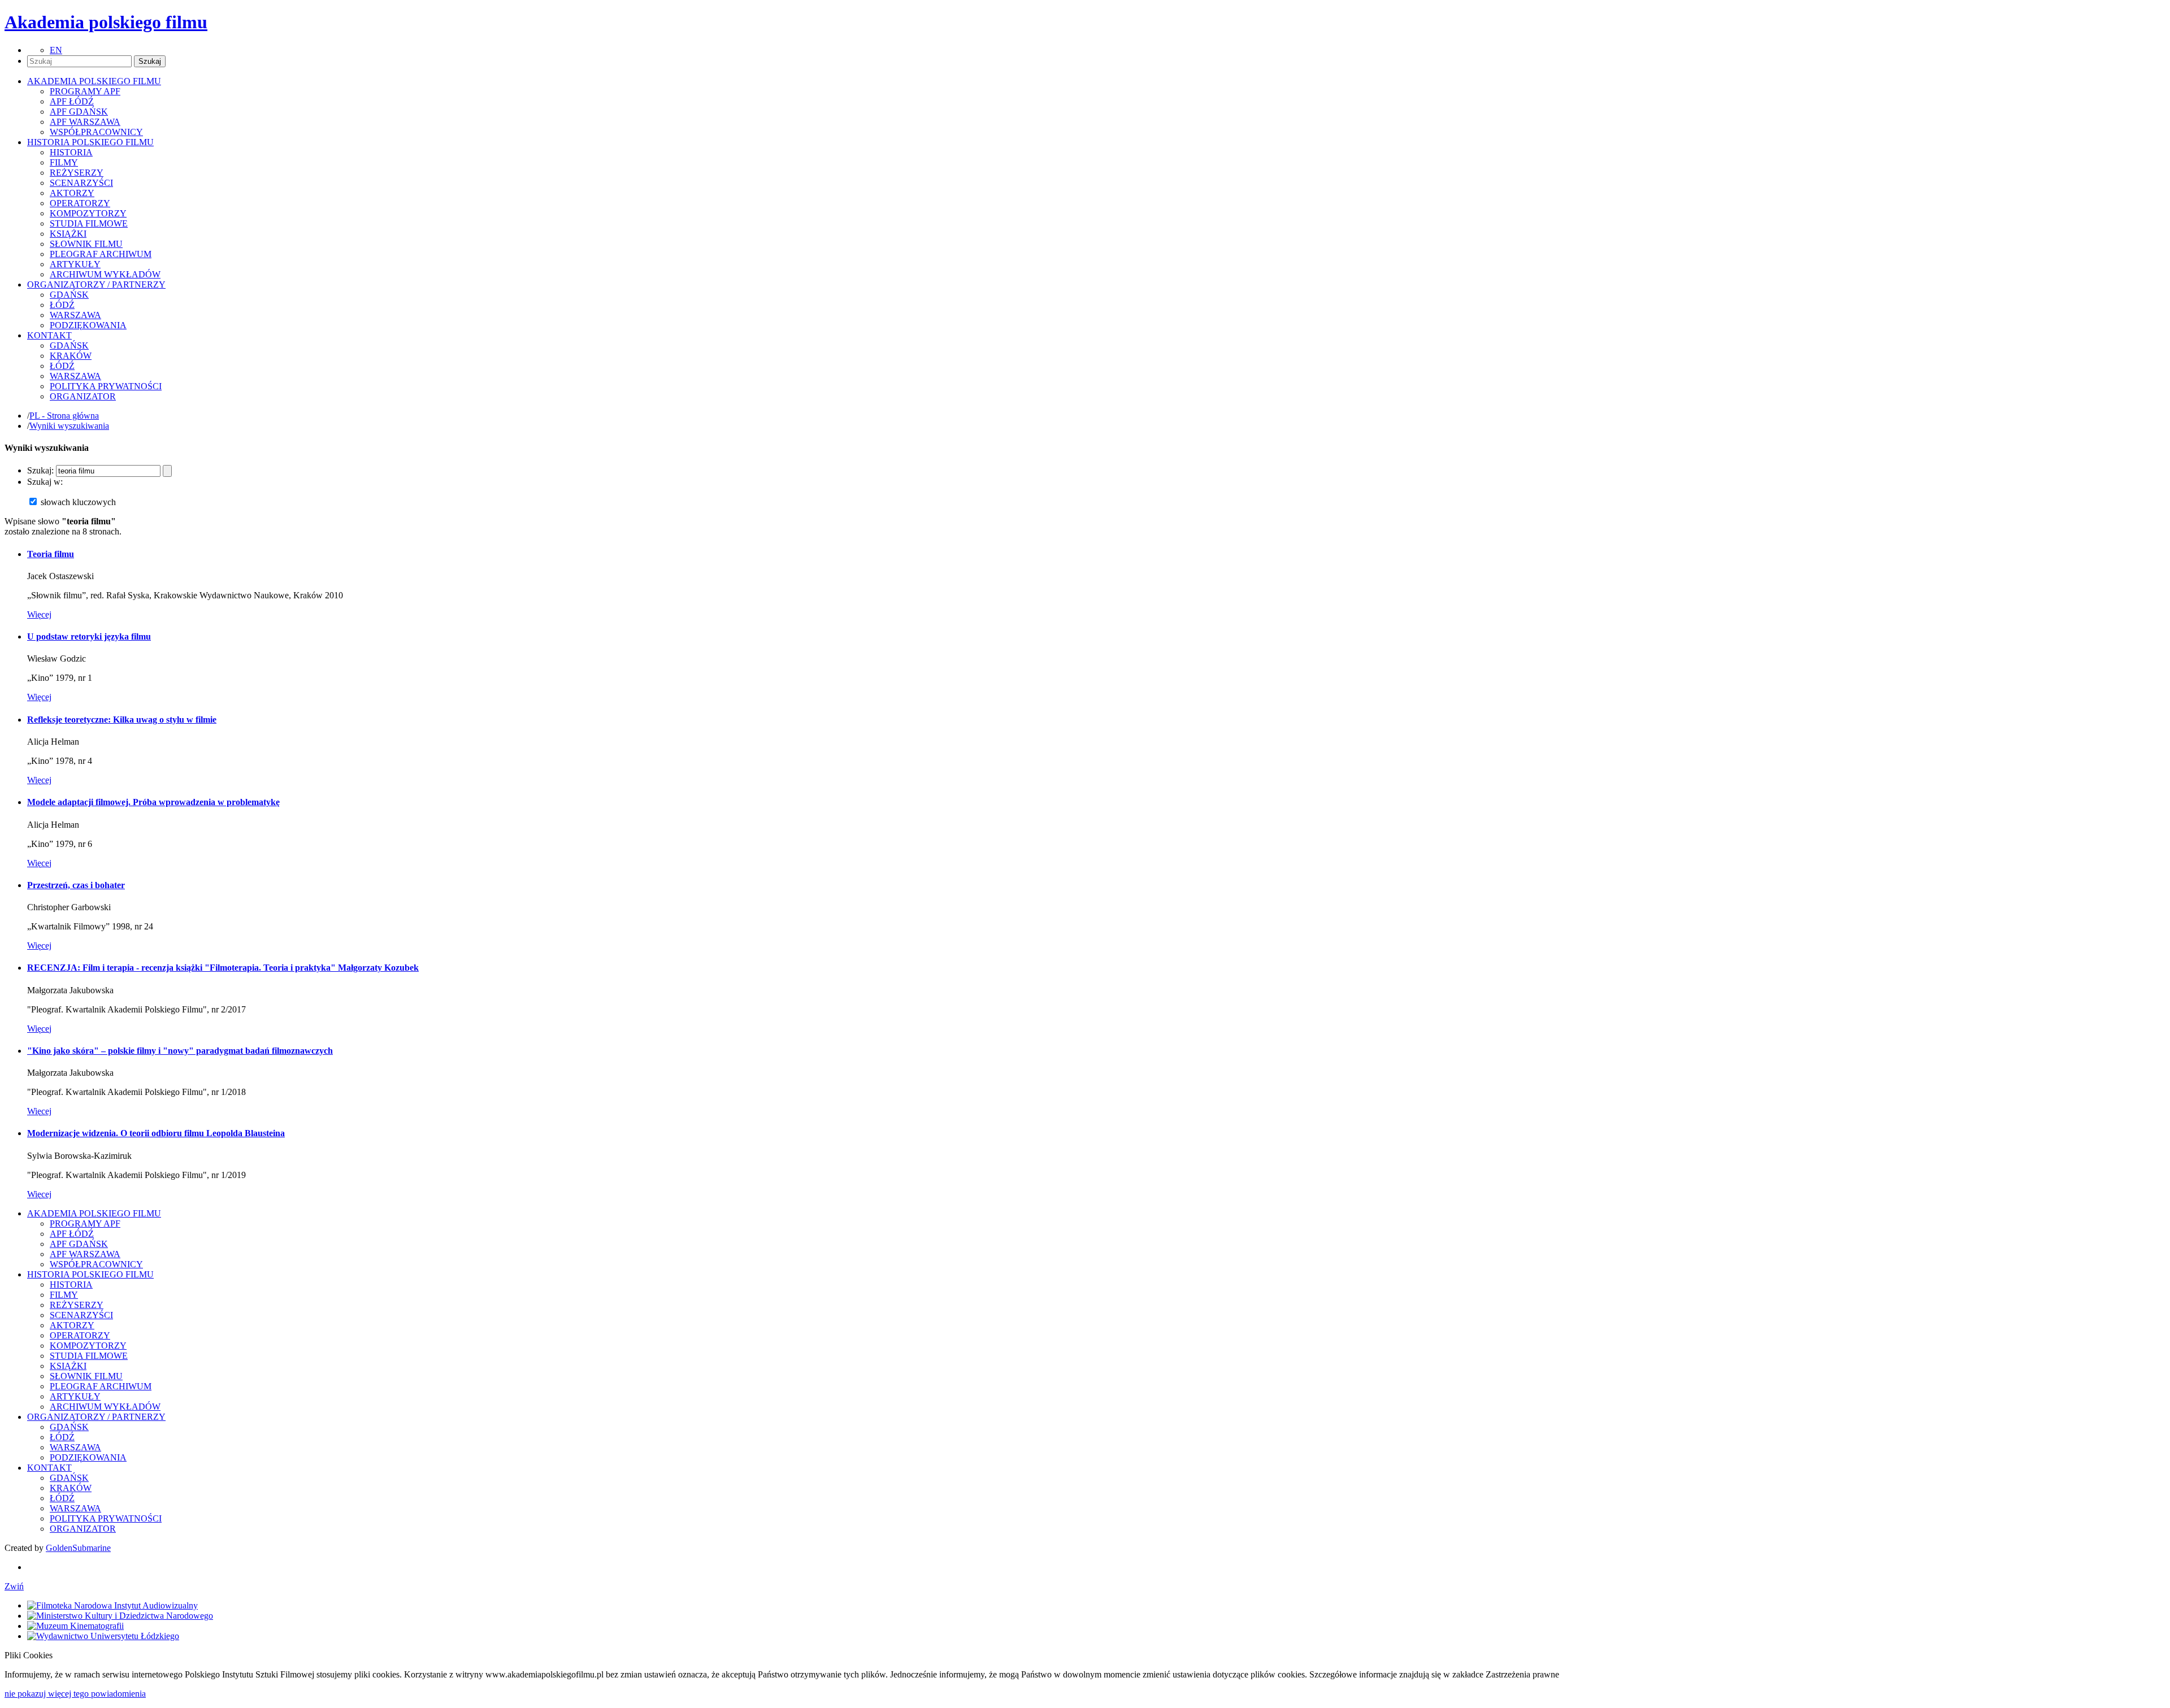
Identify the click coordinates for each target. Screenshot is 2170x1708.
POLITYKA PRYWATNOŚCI (106, 386)
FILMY (64, 162)
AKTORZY (72, 193)
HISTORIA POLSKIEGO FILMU (90, 1274)
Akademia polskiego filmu (106, 22)
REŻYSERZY (77, 173)
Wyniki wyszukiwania (69, 426)
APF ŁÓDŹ (72, 101)
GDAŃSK (69, 295)
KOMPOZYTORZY (88, 213)
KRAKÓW (71, 356)
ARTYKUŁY (75, 264)
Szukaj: (40, 470)
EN (56, 50)
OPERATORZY (80, 203)
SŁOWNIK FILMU (86, 244)
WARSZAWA (75, 315)
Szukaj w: (45, 482)
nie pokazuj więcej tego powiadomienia (75, 1694)
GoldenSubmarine (78, 1548)
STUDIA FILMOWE (89, 223)
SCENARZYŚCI (81, 183)
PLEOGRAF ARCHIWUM (101, 254)
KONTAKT (49, 1468)
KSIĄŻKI (68, 234)
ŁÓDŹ (62, 305)
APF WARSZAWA (85, 122)
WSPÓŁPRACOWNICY (96, 132)
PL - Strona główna (64, 416)
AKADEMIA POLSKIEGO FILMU (94, 1213)
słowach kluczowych (78, 502)
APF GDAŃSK (79, 112)
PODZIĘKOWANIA (88, 325)
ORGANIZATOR (83, 396)
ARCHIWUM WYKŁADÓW (105, 274)
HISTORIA (71, 152)
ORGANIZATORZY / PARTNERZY (96, 1417)
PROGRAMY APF (85, 91)
